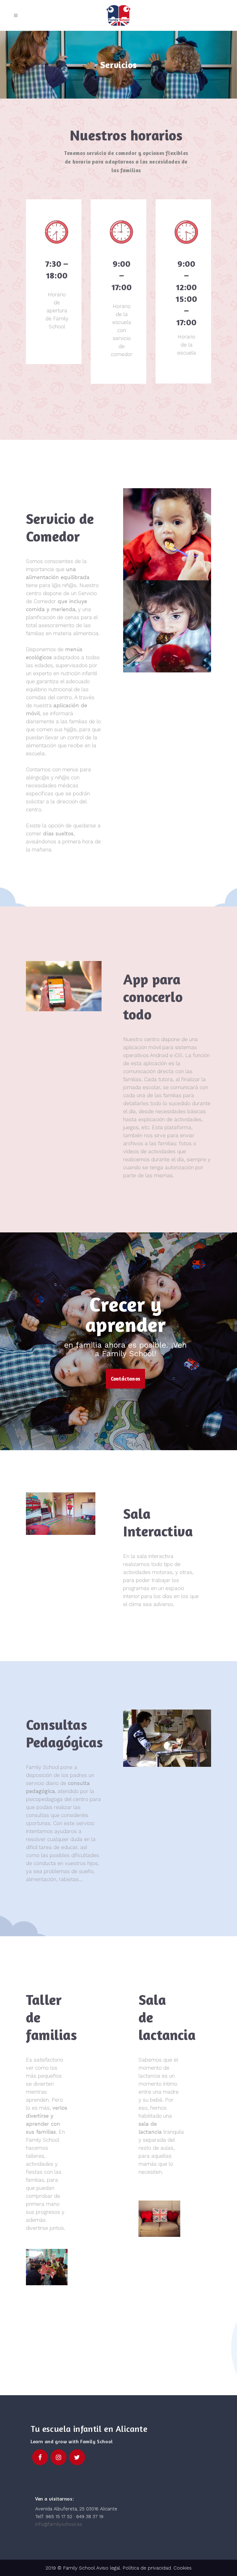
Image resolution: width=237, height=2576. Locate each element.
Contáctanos (125, 1379)
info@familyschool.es (59, 2524)
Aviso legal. (108, 2568)
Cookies (183, 2568)
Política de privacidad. (148, 2568)
